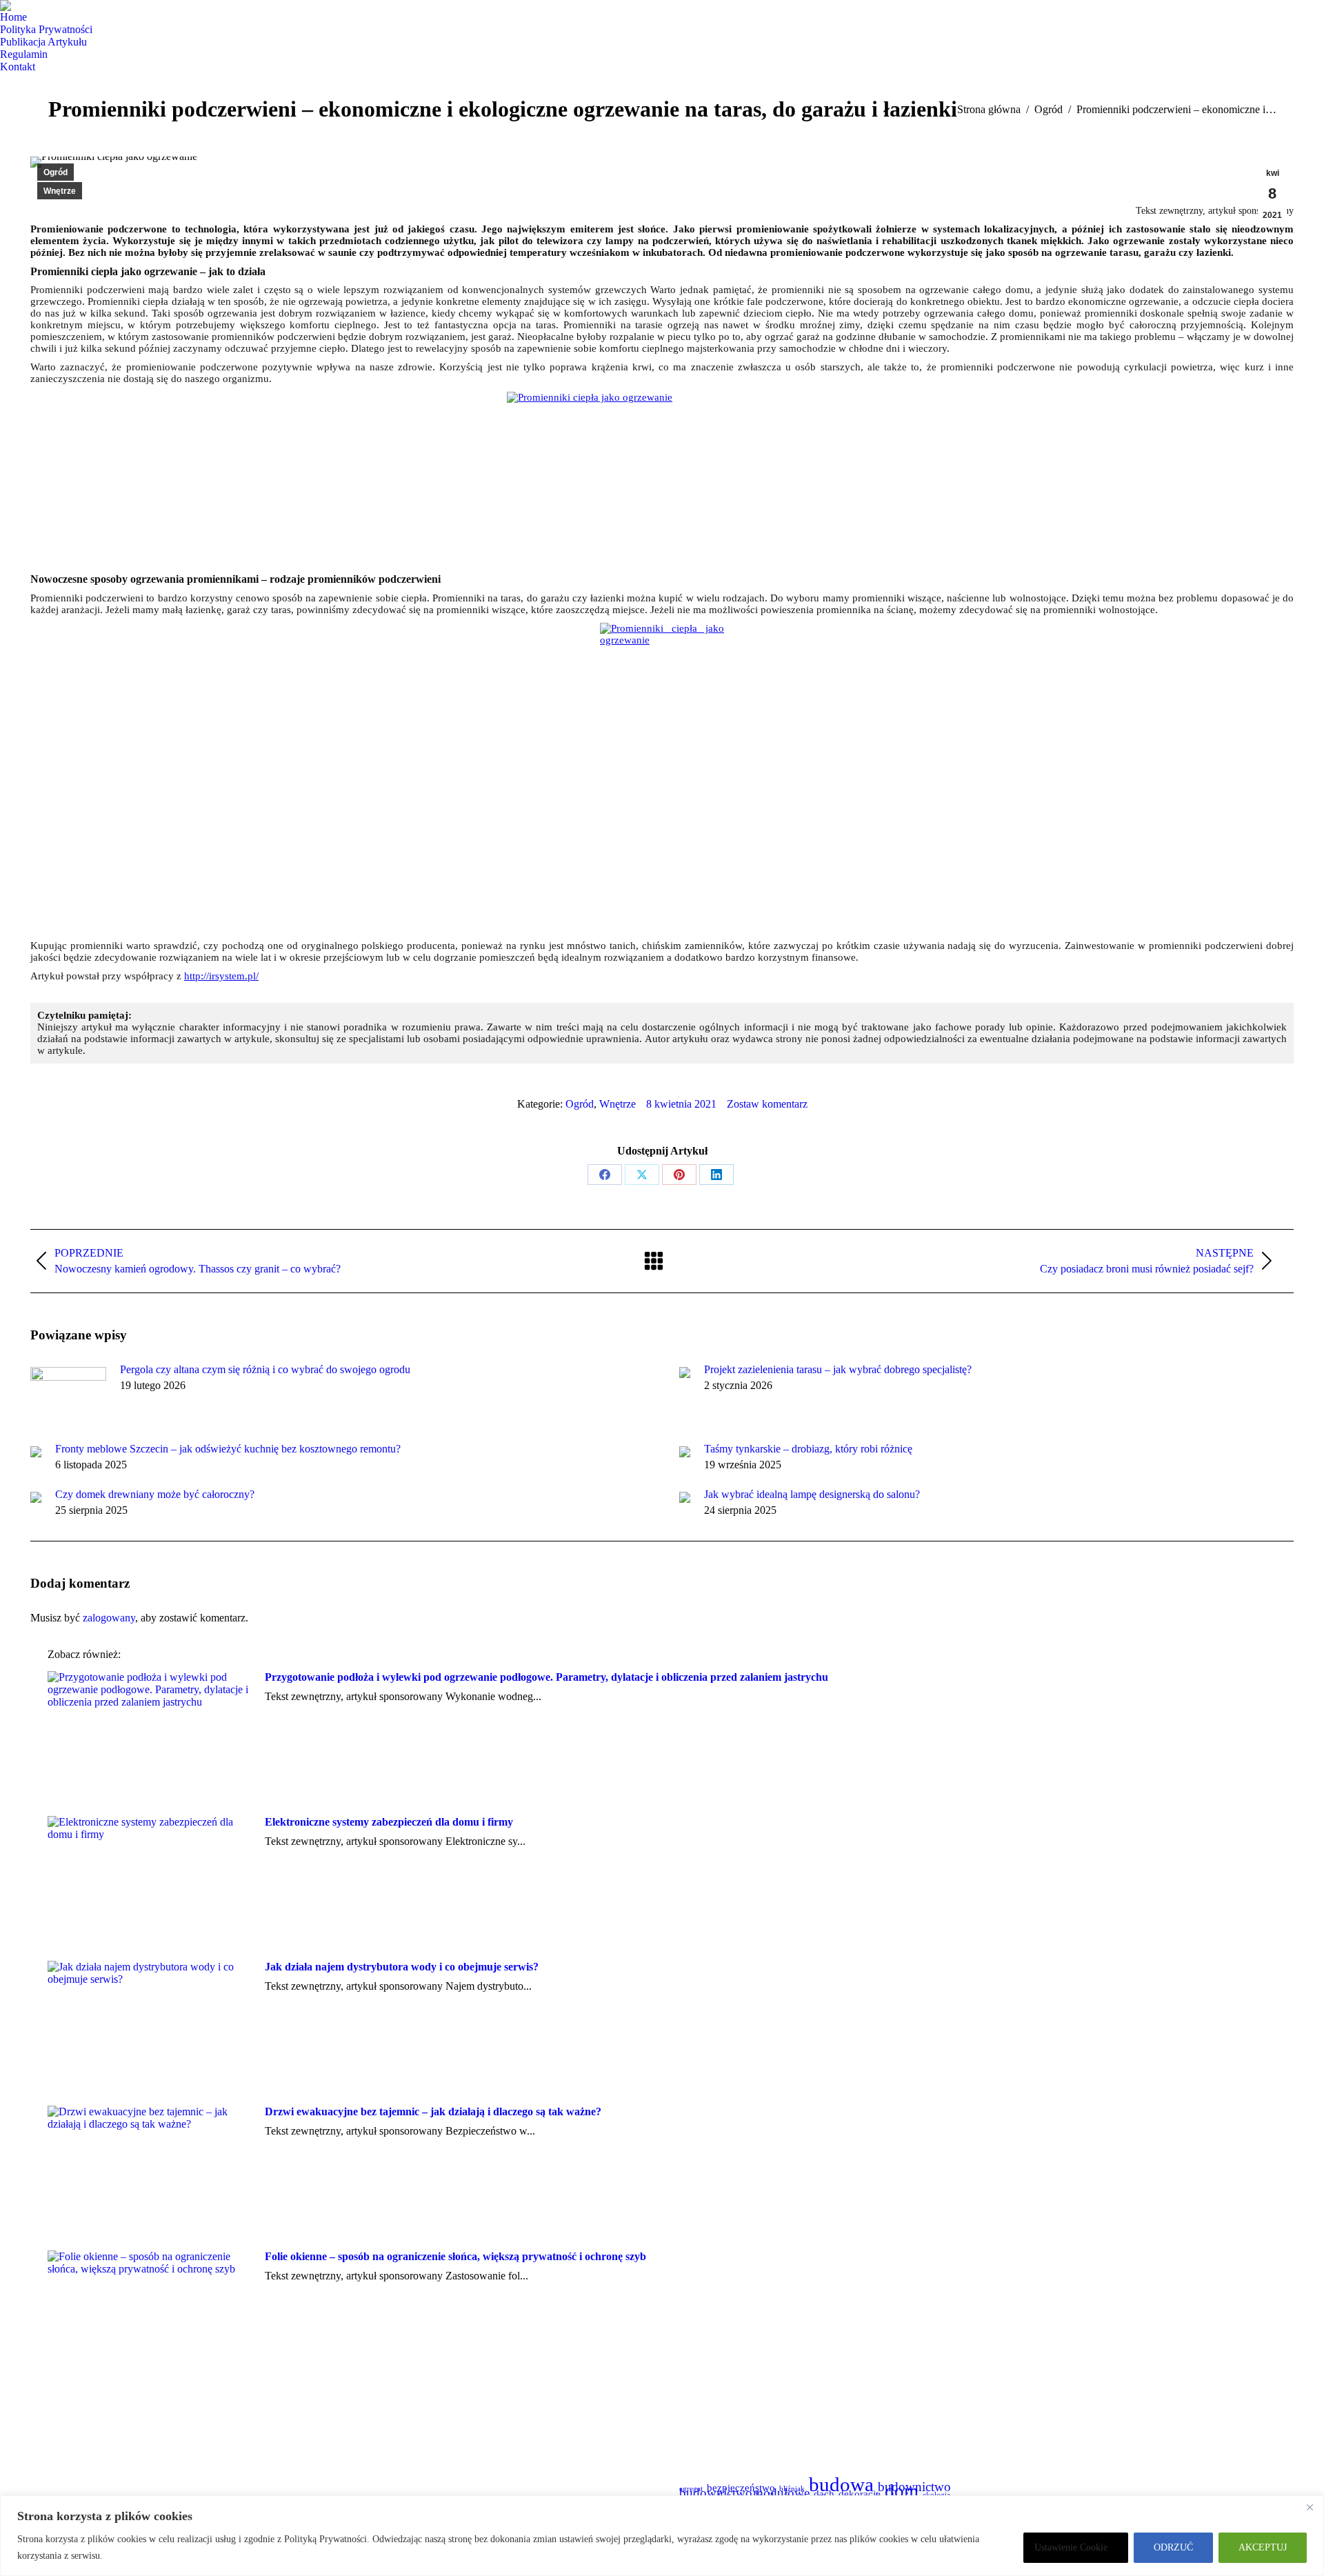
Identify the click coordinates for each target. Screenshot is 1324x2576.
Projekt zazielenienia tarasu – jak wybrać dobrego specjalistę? (838, 1369)
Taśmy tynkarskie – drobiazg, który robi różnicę (808, 1449)
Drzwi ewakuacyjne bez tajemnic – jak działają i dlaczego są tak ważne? (433, 2111)
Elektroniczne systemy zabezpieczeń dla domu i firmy (389, 1822)
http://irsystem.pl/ (221, 976)
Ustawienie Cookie (1071, 2547)
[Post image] (68, 1395)
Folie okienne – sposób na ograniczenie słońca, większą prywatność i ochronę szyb (455, 2256)
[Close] (1310, 2507)
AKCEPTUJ (1263, 2547)
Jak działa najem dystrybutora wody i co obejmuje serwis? (402, 1967)
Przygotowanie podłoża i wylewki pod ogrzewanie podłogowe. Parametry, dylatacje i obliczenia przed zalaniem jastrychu (546, 1677)
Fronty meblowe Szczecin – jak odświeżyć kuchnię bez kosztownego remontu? (228, 1449)
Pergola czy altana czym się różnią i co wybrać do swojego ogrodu (265, 1369)
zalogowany (109, 1618)
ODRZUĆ (1173, 2547)
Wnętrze (60, 191)
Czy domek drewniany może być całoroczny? (155, 1494)
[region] (662, 2536)
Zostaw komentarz (767, 1104)
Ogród (56, 172)
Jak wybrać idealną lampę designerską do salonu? (812, 1494)
